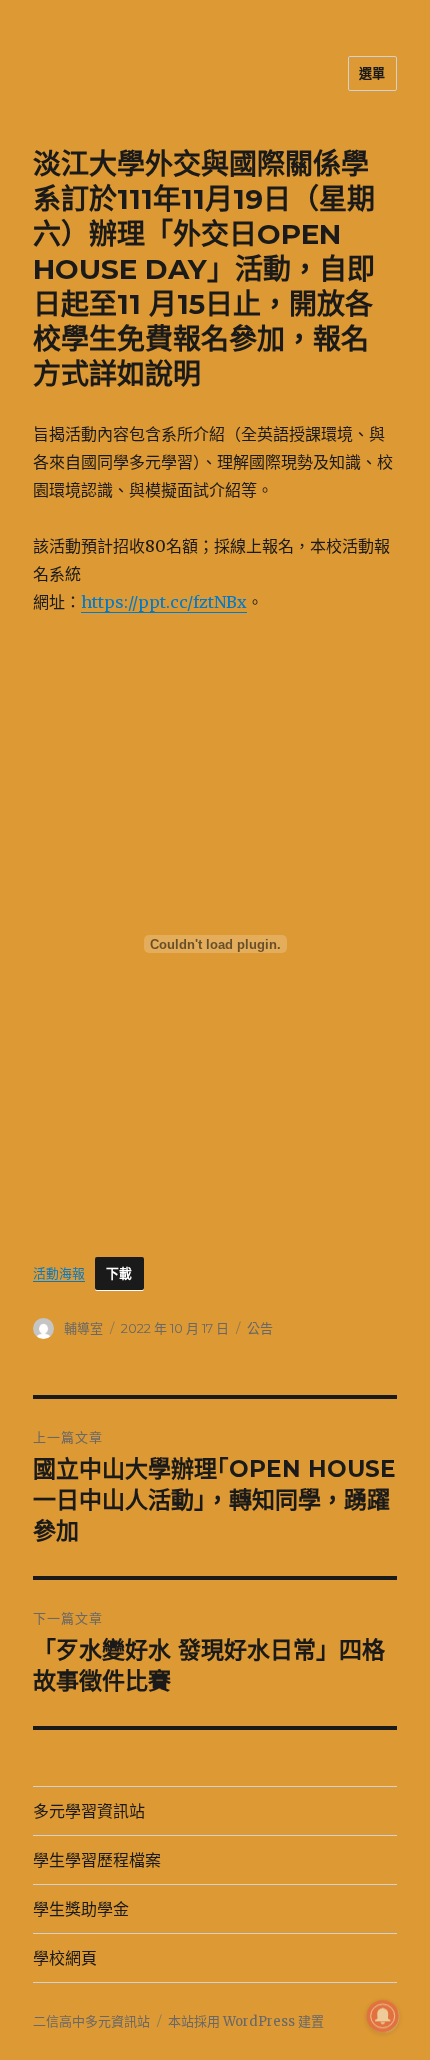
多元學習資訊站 (89, 1811)
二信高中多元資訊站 (91, 2021)
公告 (260, 1328)
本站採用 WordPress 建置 (246, 2021)
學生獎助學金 (81, 1909)
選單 (372, 73)
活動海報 (59, 1273)
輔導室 (83, 1328)
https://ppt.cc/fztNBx (164, 602)
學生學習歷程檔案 (97, 1860)
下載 (119, 1273)
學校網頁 (65, 1958)
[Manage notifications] (383, 2016)
